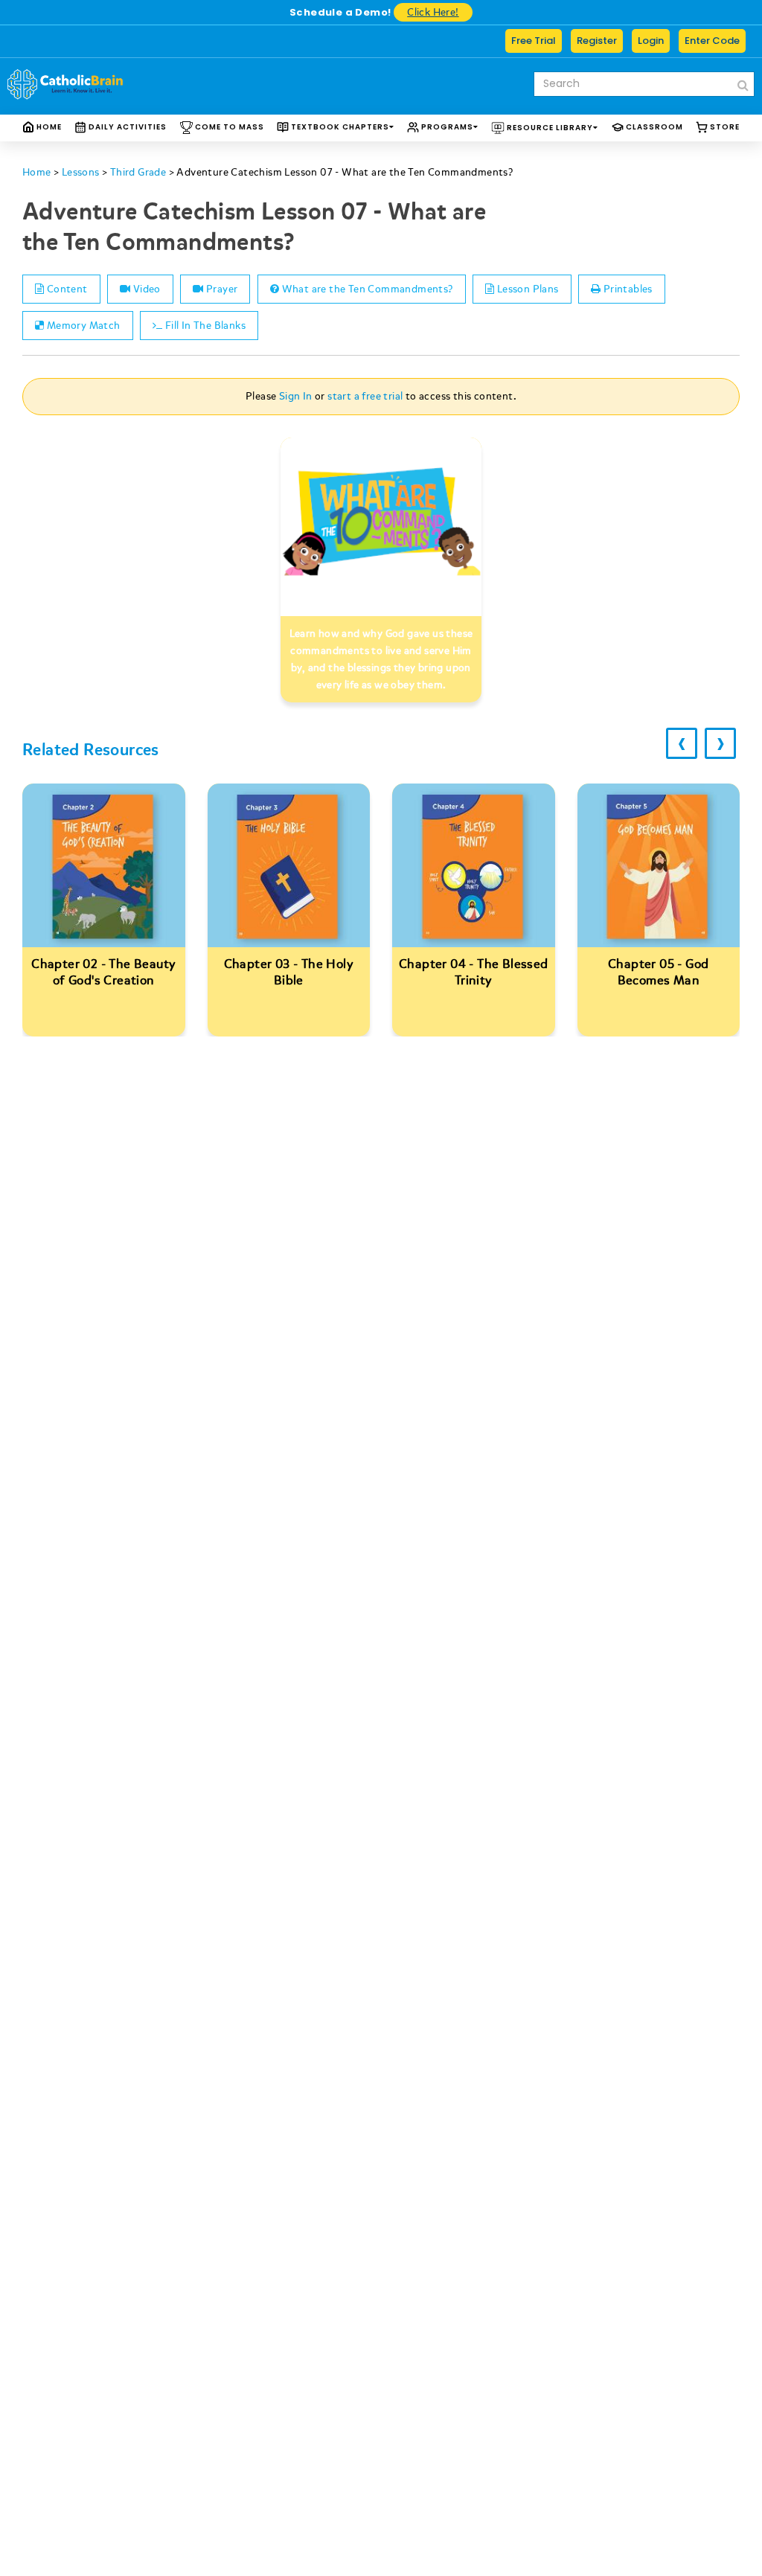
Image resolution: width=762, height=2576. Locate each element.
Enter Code (712, 41)
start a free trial (365, 396)
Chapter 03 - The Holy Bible (289, 972)
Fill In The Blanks (204, 326)
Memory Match (82, 326)
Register (597, 41)
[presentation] (682, 743)
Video (145, 289)
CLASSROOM (653, 127)
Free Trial (534, 41)
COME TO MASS (228, 127)
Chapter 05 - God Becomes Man (658, 972)
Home (48, 127)
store (724, 127)
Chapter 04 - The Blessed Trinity (474, 972)
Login (651, 41)
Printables (627, 289)
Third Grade (138, 172)
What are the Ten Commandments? (366, 289)
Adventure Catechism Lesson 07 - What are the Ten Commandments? (345, 172)
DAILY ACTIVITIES (127, 127)
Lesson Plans (526, 289)
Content (65, 289)
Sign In (296, 396)
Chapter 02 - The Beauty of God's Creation (103, 972)
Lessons (81, 172)
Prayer (221, 289)
